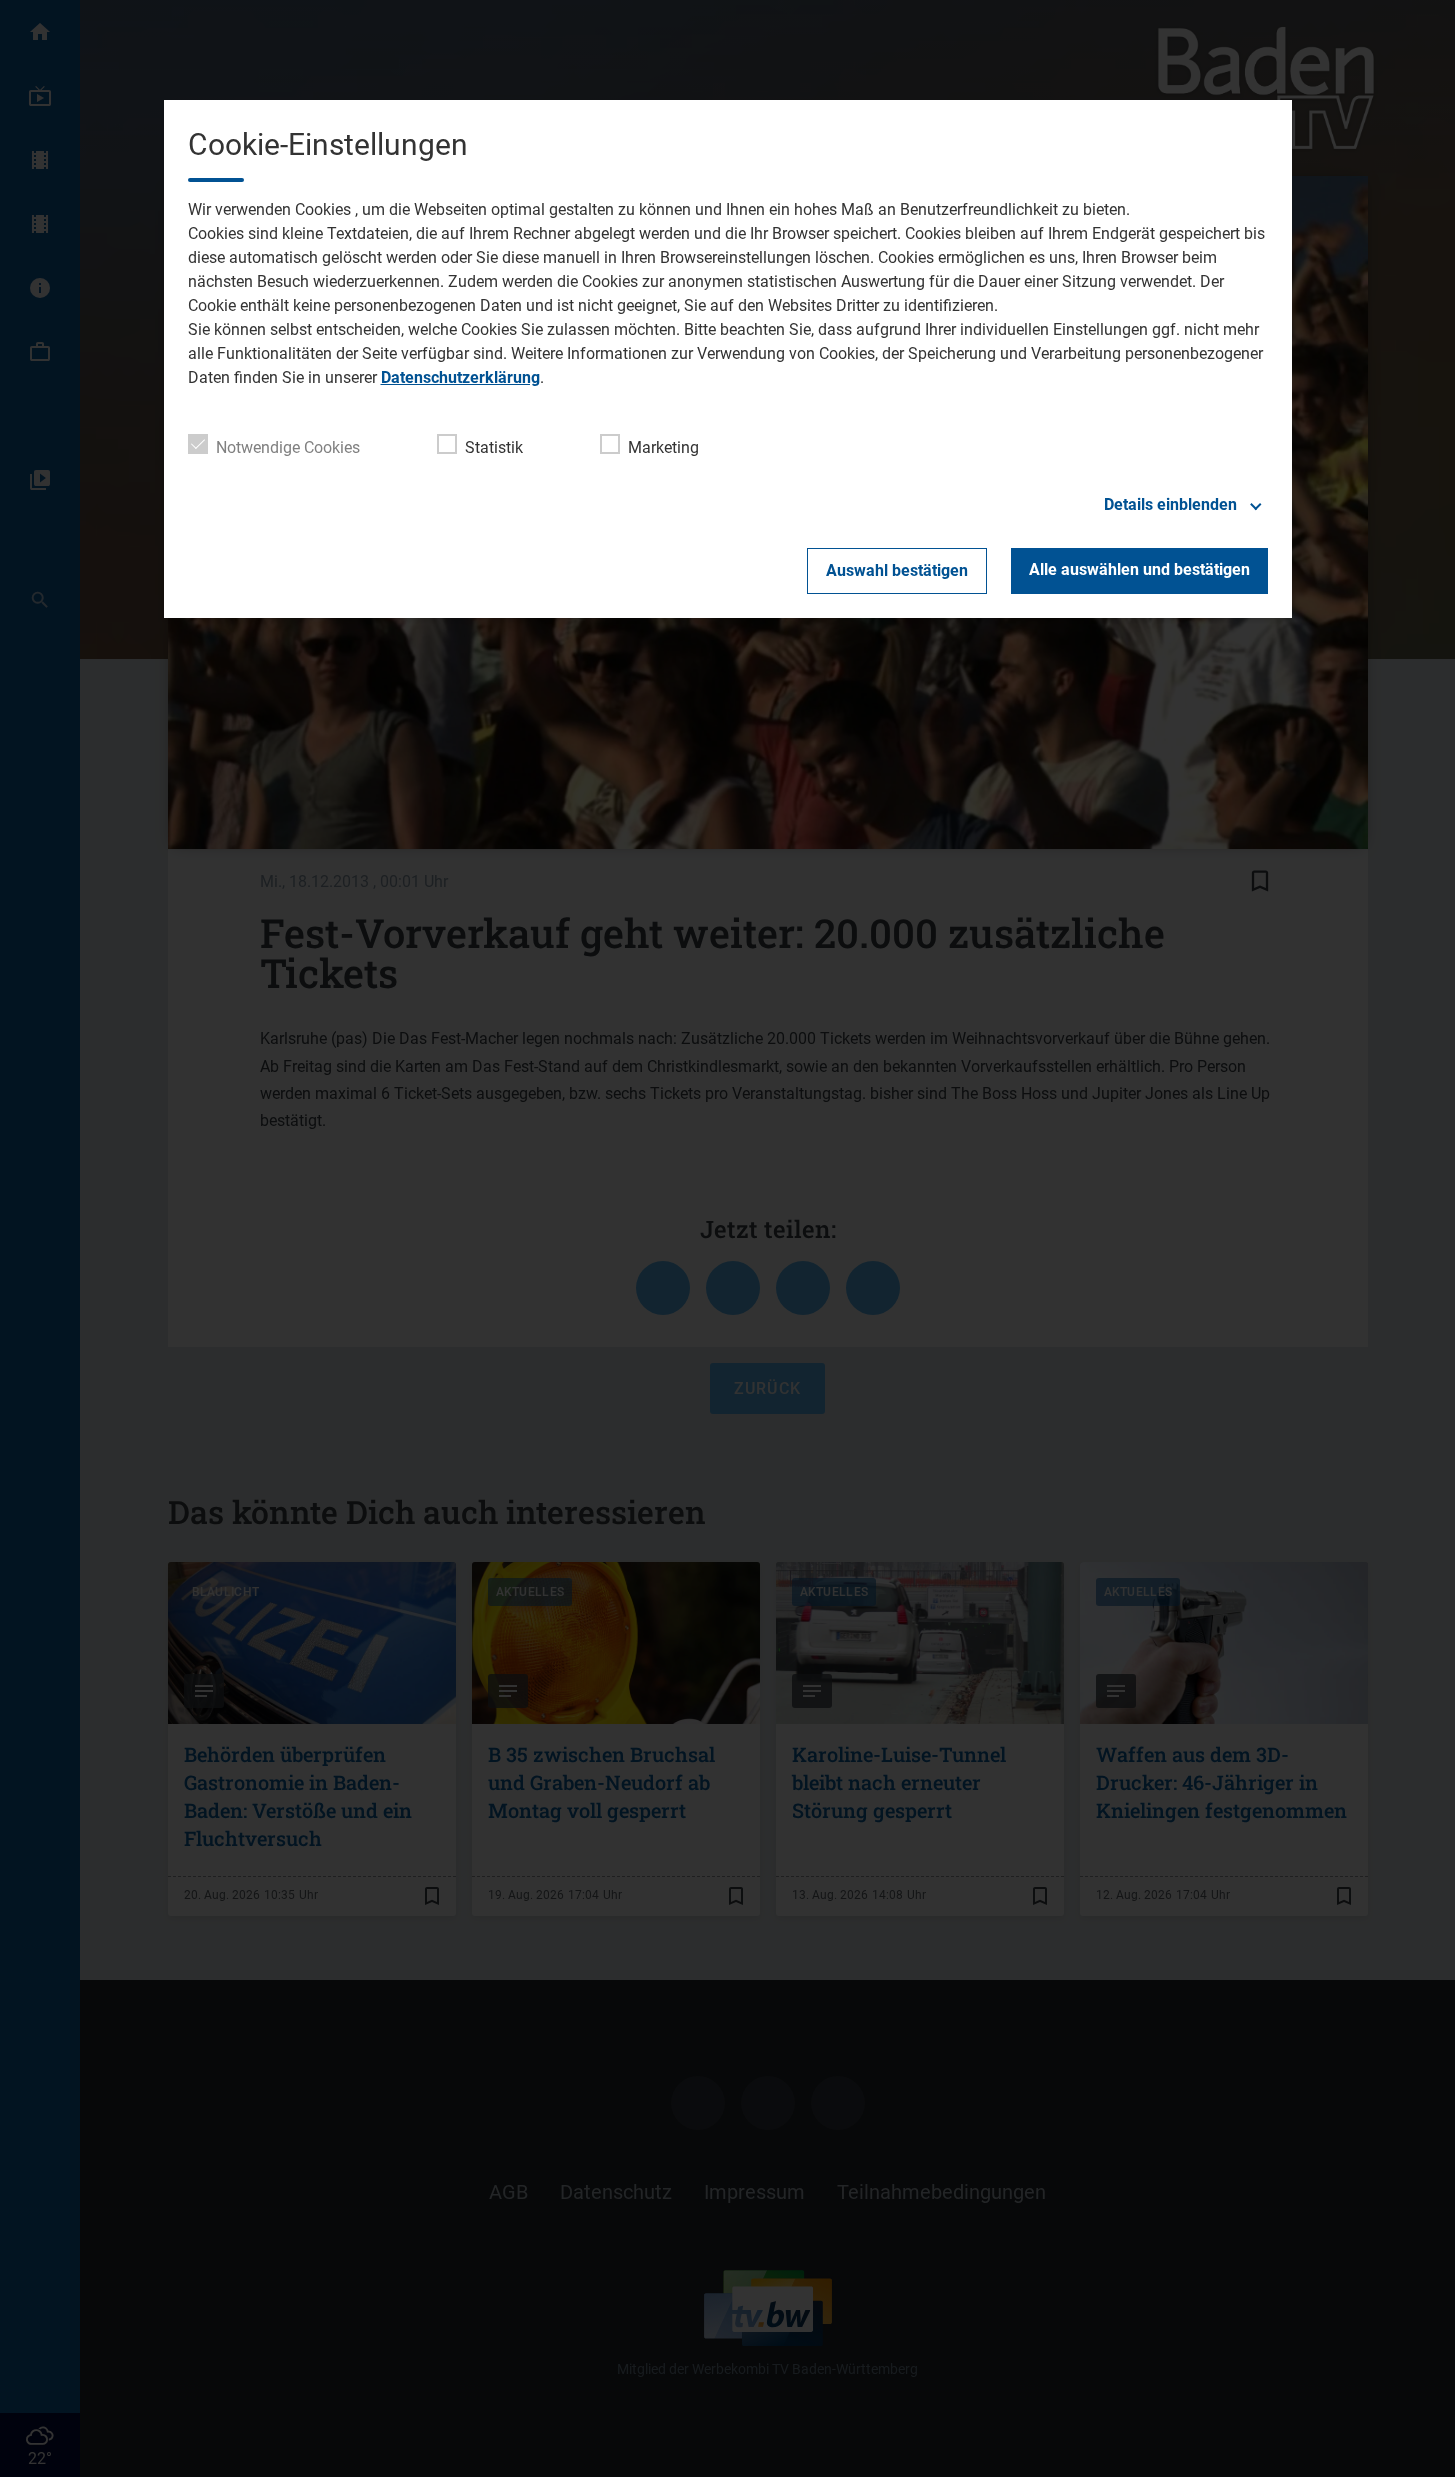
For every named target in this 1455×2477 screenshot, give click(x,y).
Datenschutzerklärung (460, 377)
